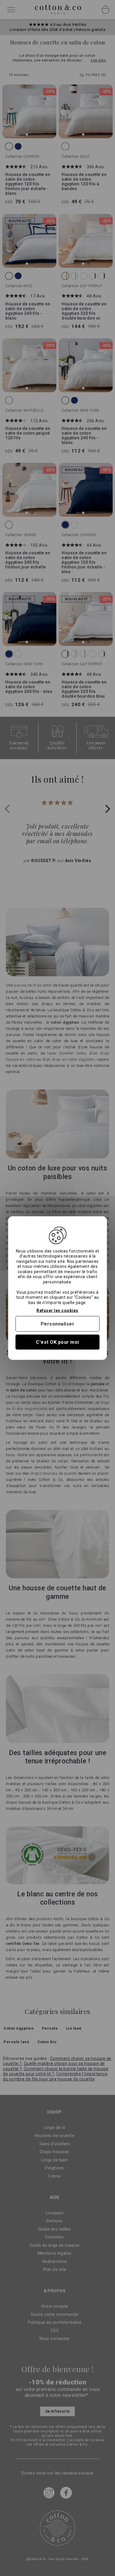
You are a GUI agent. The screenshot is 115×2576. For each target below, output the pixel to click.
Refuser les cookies (57, 1311)
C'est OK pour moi (57, 1342)
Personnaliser (58, 1324)
